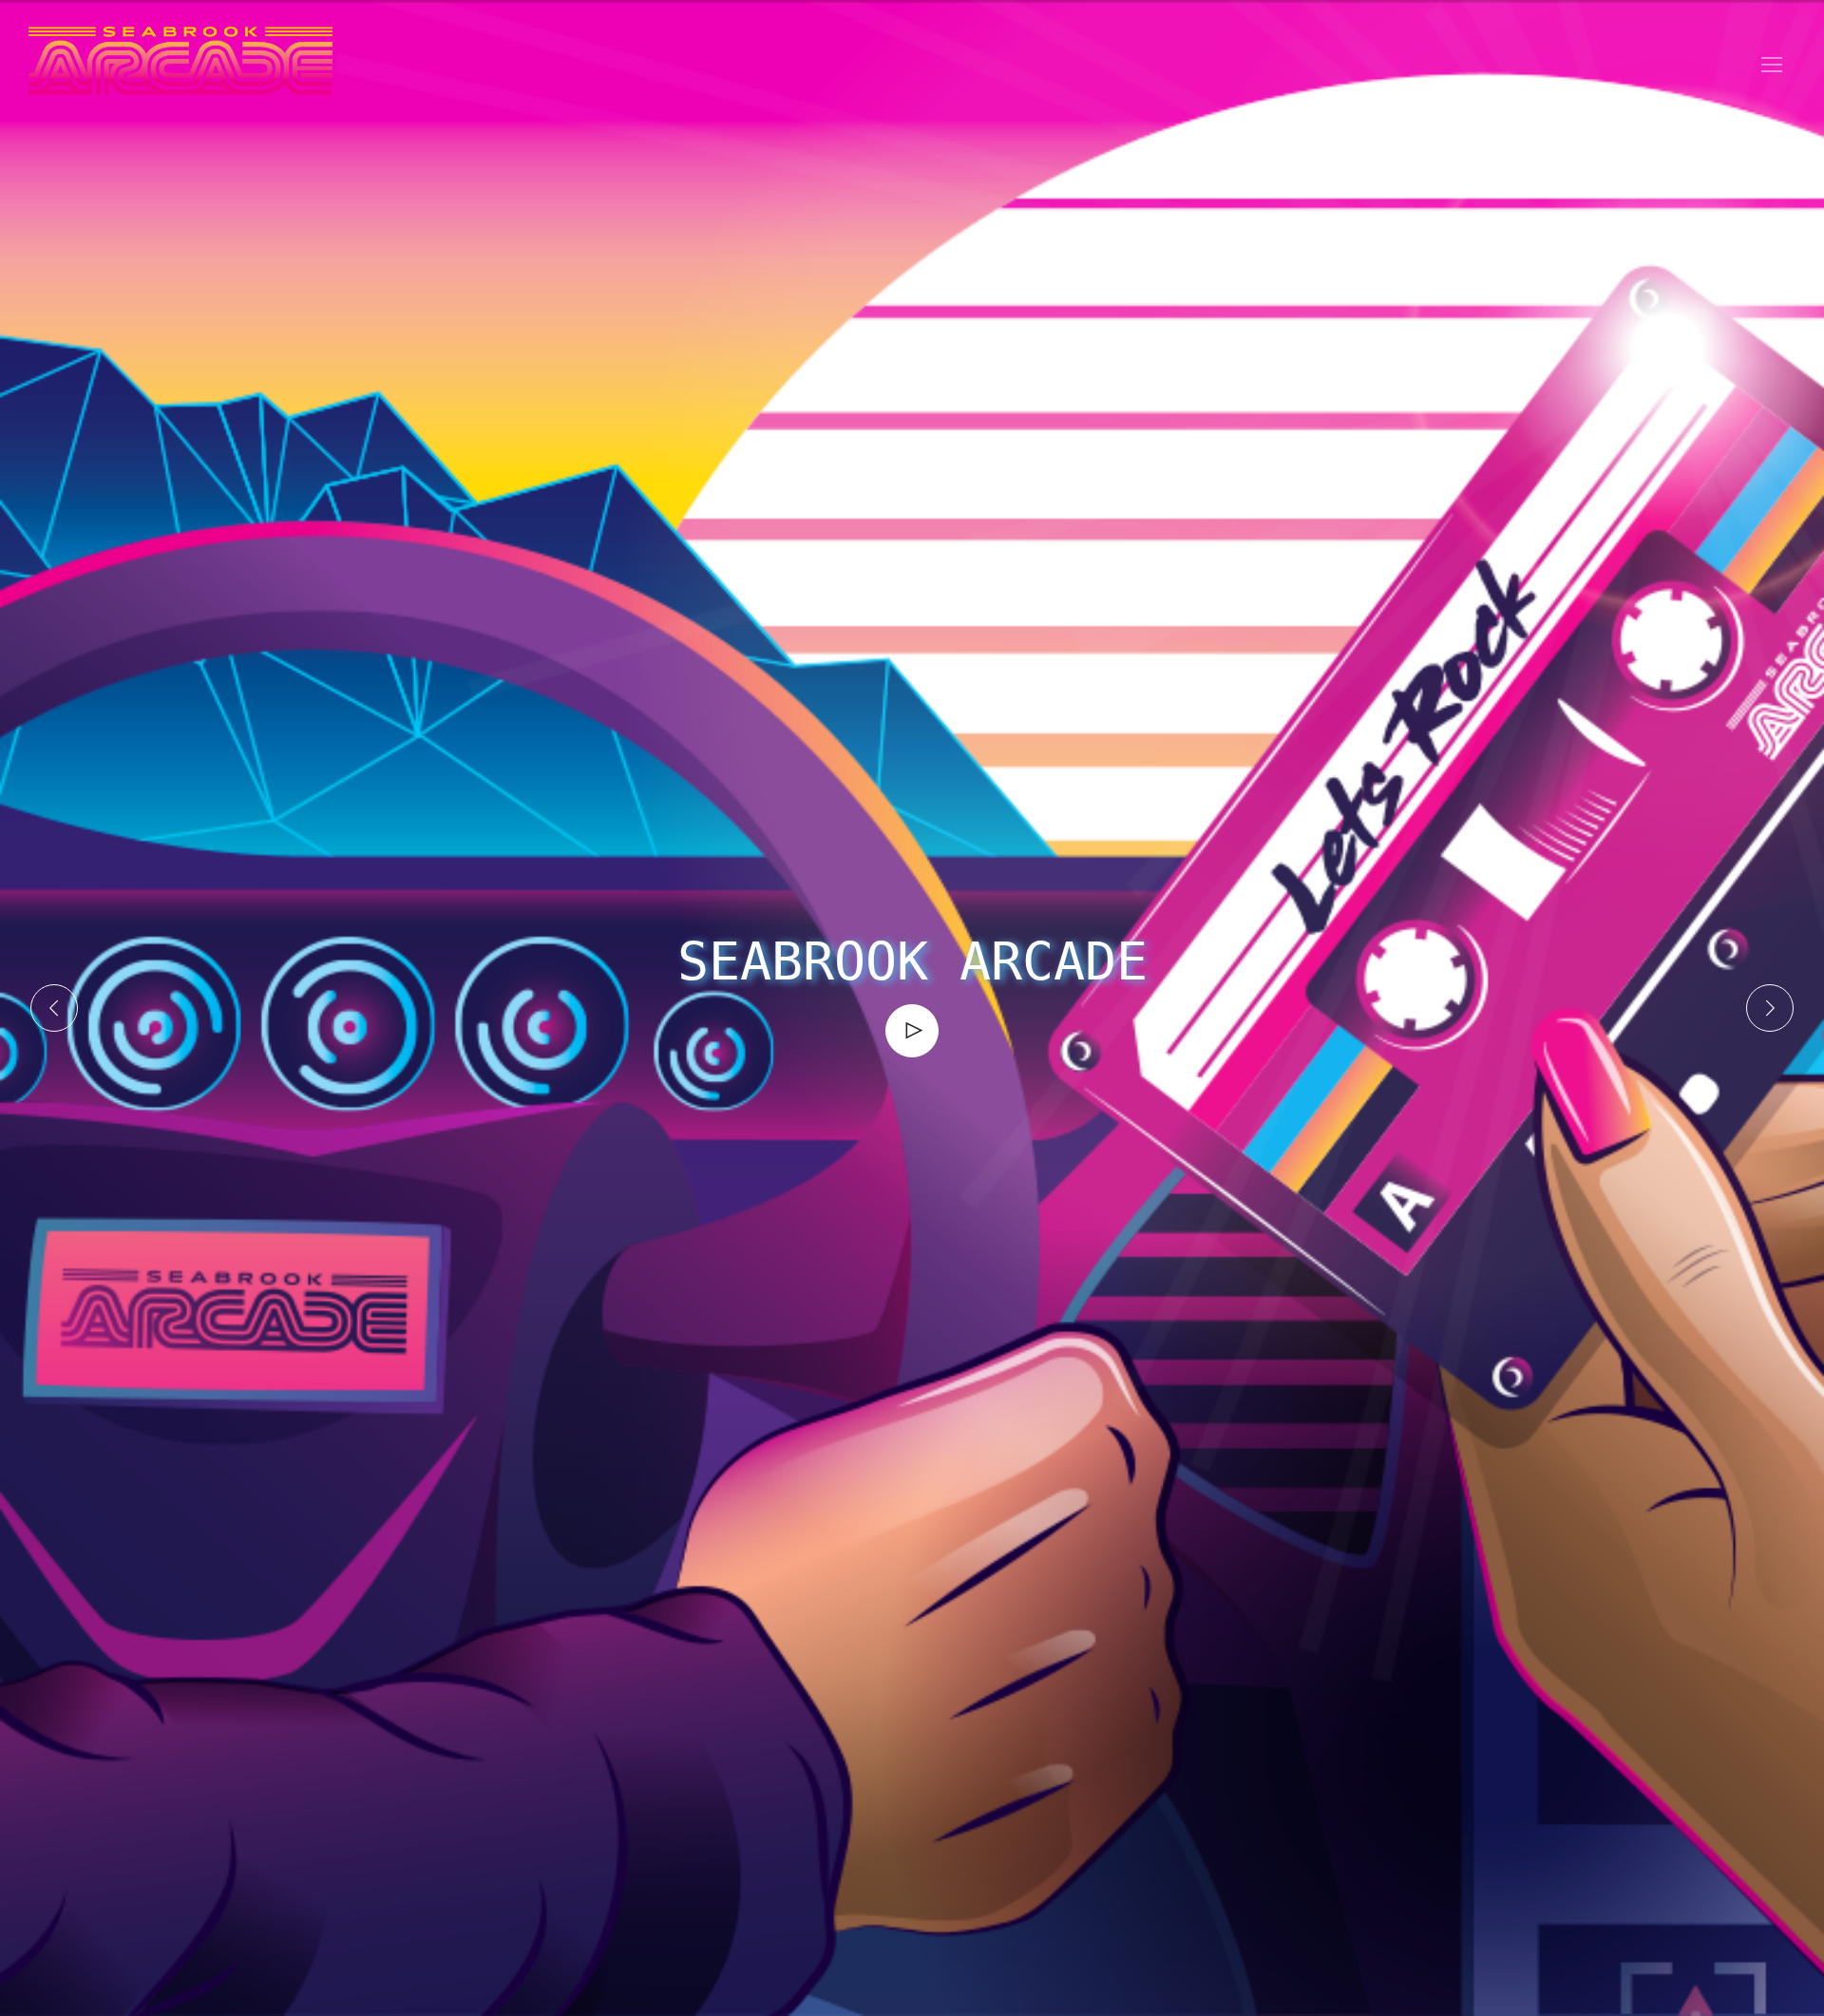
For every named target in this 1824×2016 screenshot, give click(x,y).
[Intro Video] (912, 1030)
